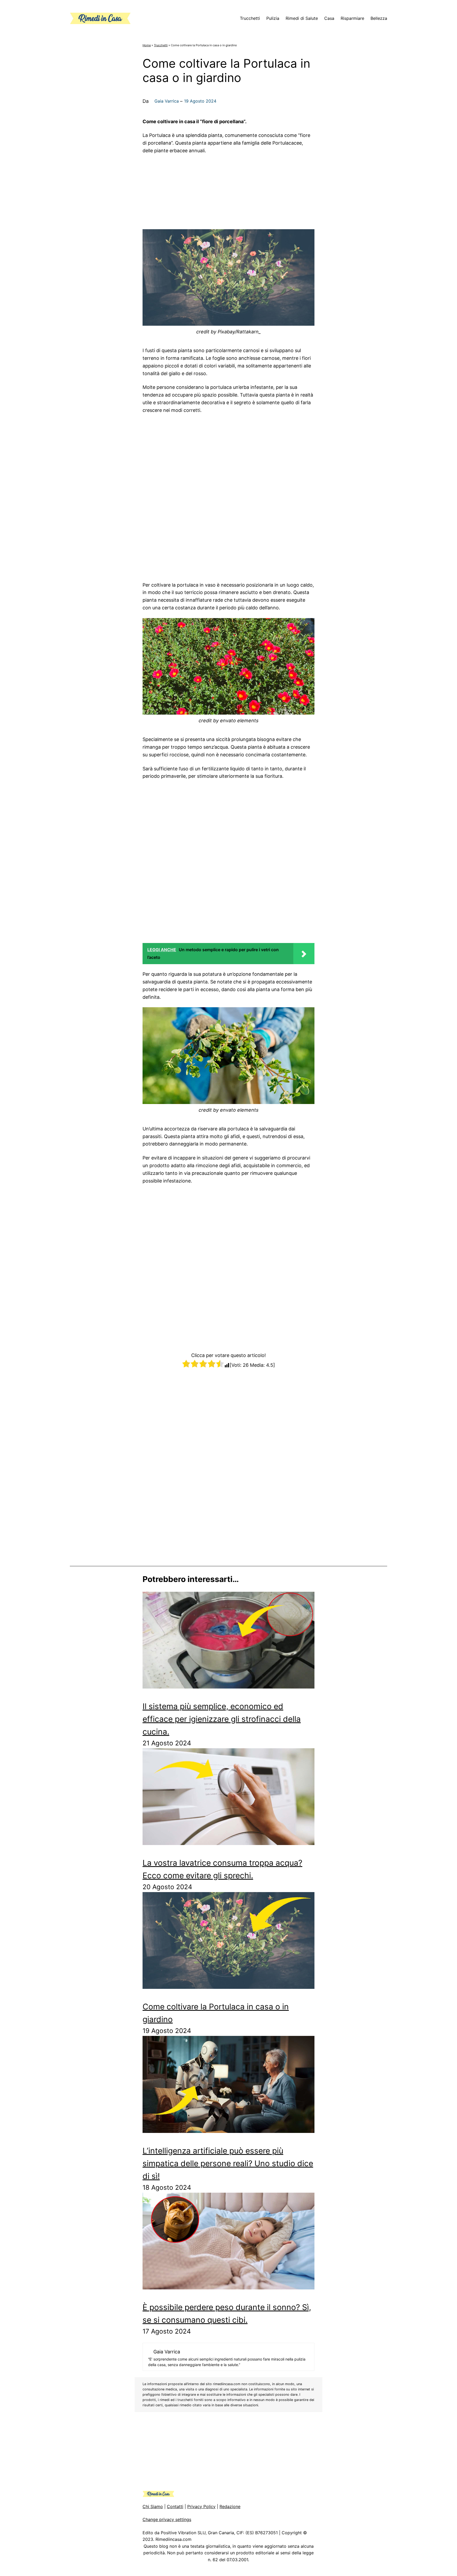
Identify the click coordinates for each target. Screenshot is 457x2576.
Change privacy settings (167, 2519)
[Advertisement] (229, 190)
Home (147, 45)
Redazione (230, 2506)
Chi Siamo (153, 2506)
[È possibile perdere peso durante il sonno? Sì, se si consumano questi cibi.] (229, 2243)
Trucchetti (161, 45)
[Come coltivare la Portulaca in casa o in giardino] (229, 1942)
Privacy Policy (201, 2506)
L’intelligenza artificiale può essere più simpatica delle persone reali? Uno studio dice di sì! (228, 2163)
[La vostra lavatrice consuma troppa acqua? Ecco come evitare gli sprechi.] (229, 1798)
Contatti (175, 2506)
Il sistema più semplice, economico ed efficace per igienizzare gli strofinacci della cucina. (222, 1719)
